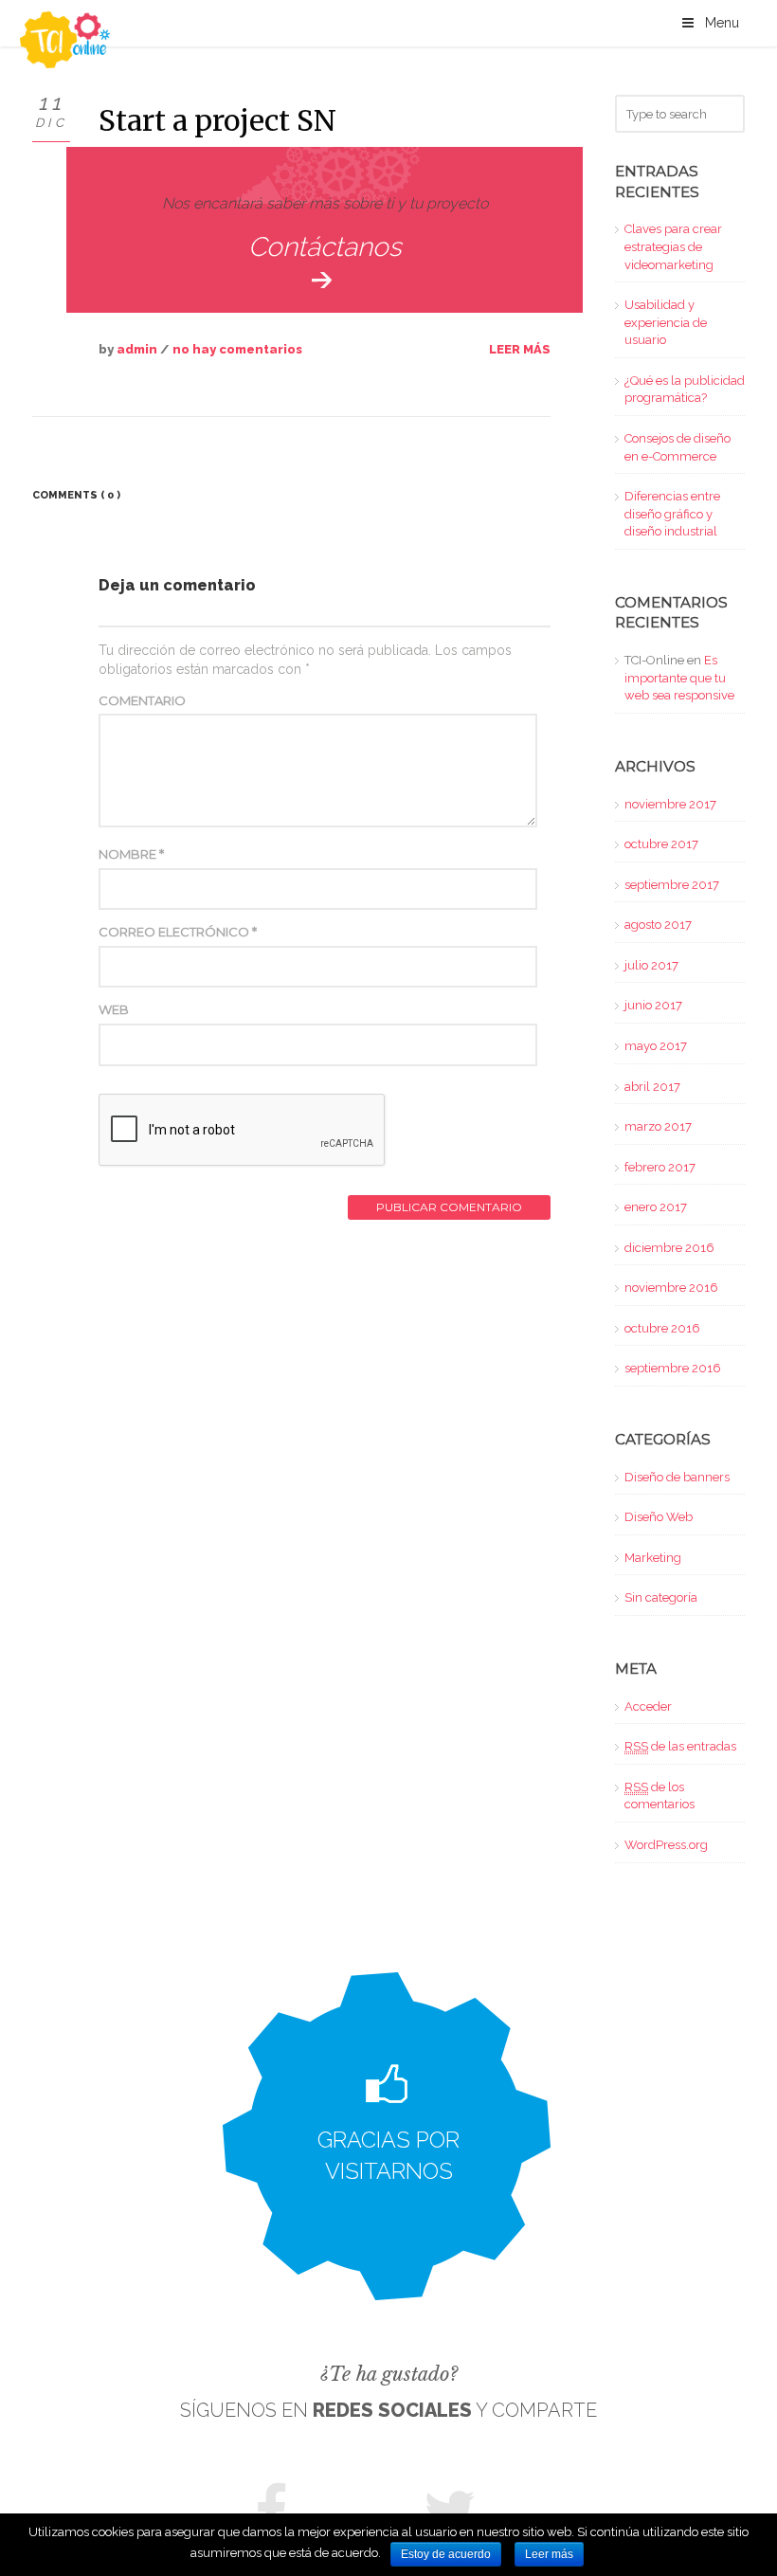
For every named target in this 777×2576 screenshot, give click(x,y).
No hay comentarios (237, 349)
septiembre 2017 (672, 885)
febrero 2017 (660, 1167)
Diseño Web (659, 1517)
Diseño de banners (677, 1477)
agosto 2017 (658, 925)
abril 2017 (652, 1087)
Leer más (520, 349)
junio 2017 (653, 1005)
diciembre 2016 (669, 1248)
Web (114, 1009)
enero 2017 (656, 1207)
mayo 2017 (656, 1046)
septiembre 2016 (673, 1368)
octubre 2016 (662, 1328)
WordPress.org (666, 1845)
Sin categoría (661, 1597)
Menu (722, 23)
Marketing (653, 1558)
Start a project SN (217, 120)
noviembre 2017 (670, 804)
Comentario (142, 700)
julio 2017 (651, 965)
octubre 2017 (661, 844)
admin (137, 349)
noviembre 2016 (671, 1288)
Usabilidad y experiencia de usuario (666, 322)
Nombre (131, 854)
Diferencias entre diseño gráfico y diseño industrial (672, 514)
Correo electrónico (178, 932)
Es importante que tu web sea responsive (679, 678)
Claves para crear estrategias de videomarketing (673, 246)
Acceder (648, 1706)
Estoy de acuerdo (446, 2554)
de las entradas (680, 1746)
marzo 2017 (658, 1126)
